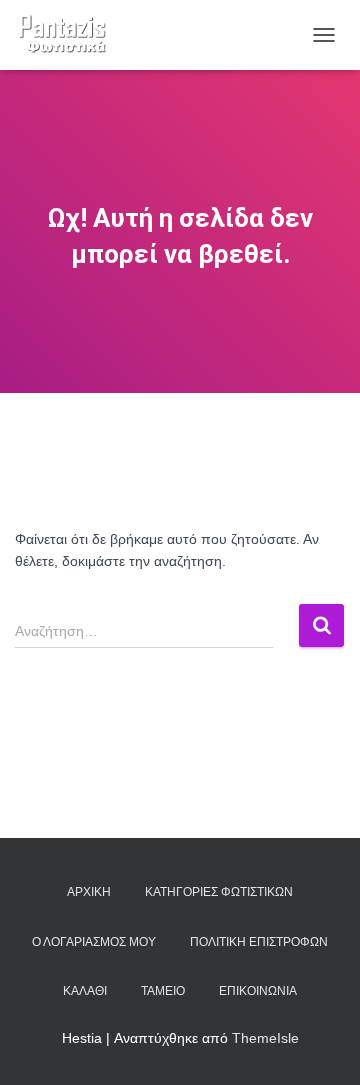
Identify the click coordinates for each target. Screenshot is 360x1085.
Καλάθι (85, 991)
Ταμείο (163, 991)
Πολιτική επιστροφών (259, 942)
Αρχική (89, 892)
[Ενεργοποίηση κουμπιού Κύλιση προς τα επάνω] (320, 1045)
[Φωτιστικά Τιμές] (70, 35)
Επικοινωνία (258, 991)
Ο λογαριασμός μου (94, 942)
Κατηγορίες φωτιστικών (219, 892)
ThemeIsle (265, 1038)
